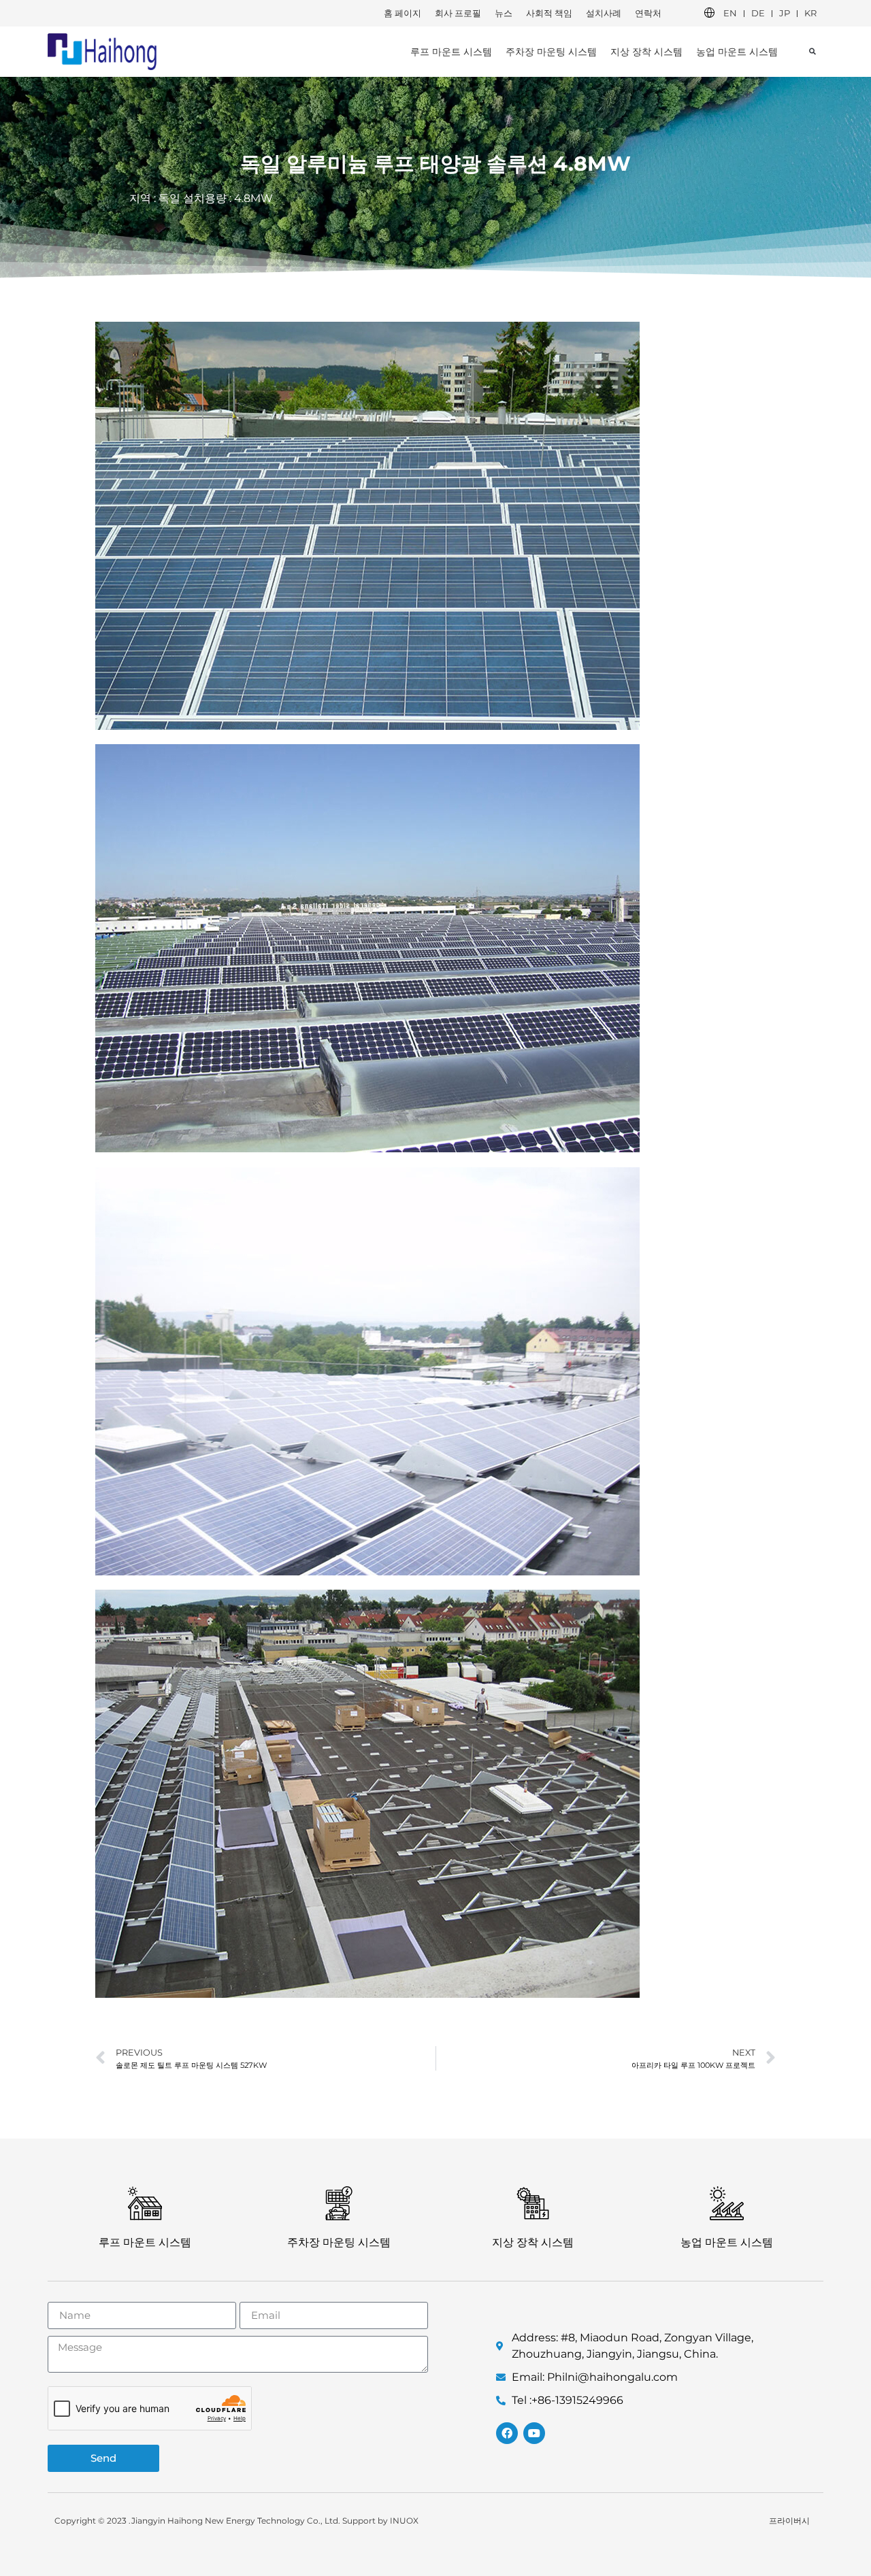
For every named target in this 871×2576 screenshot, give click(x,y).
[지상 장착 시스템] (533, 2203)
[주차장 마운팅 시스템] (339, 2203)
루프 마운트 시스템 (451, 52)
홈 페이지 (402, 13)
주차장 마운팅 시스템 (551, 52)
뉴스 (504, 13)
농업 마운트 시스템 (737, 52)
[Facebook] (507, 2433)
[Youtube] (534, 2433)
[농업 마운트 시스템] (727, 2203)
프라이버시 (789, 2521)
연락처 (648, 13)
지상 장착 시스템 (646, 52)
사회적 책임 (549, 13)
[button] (812, 51)
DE (758, 13)
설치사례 (604, 13)
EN (730, 13)
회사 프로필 (458, 13)
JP (785, 13)
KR (810, 13)
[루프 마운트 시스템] (145, 2203)
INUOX (404, 2521)
